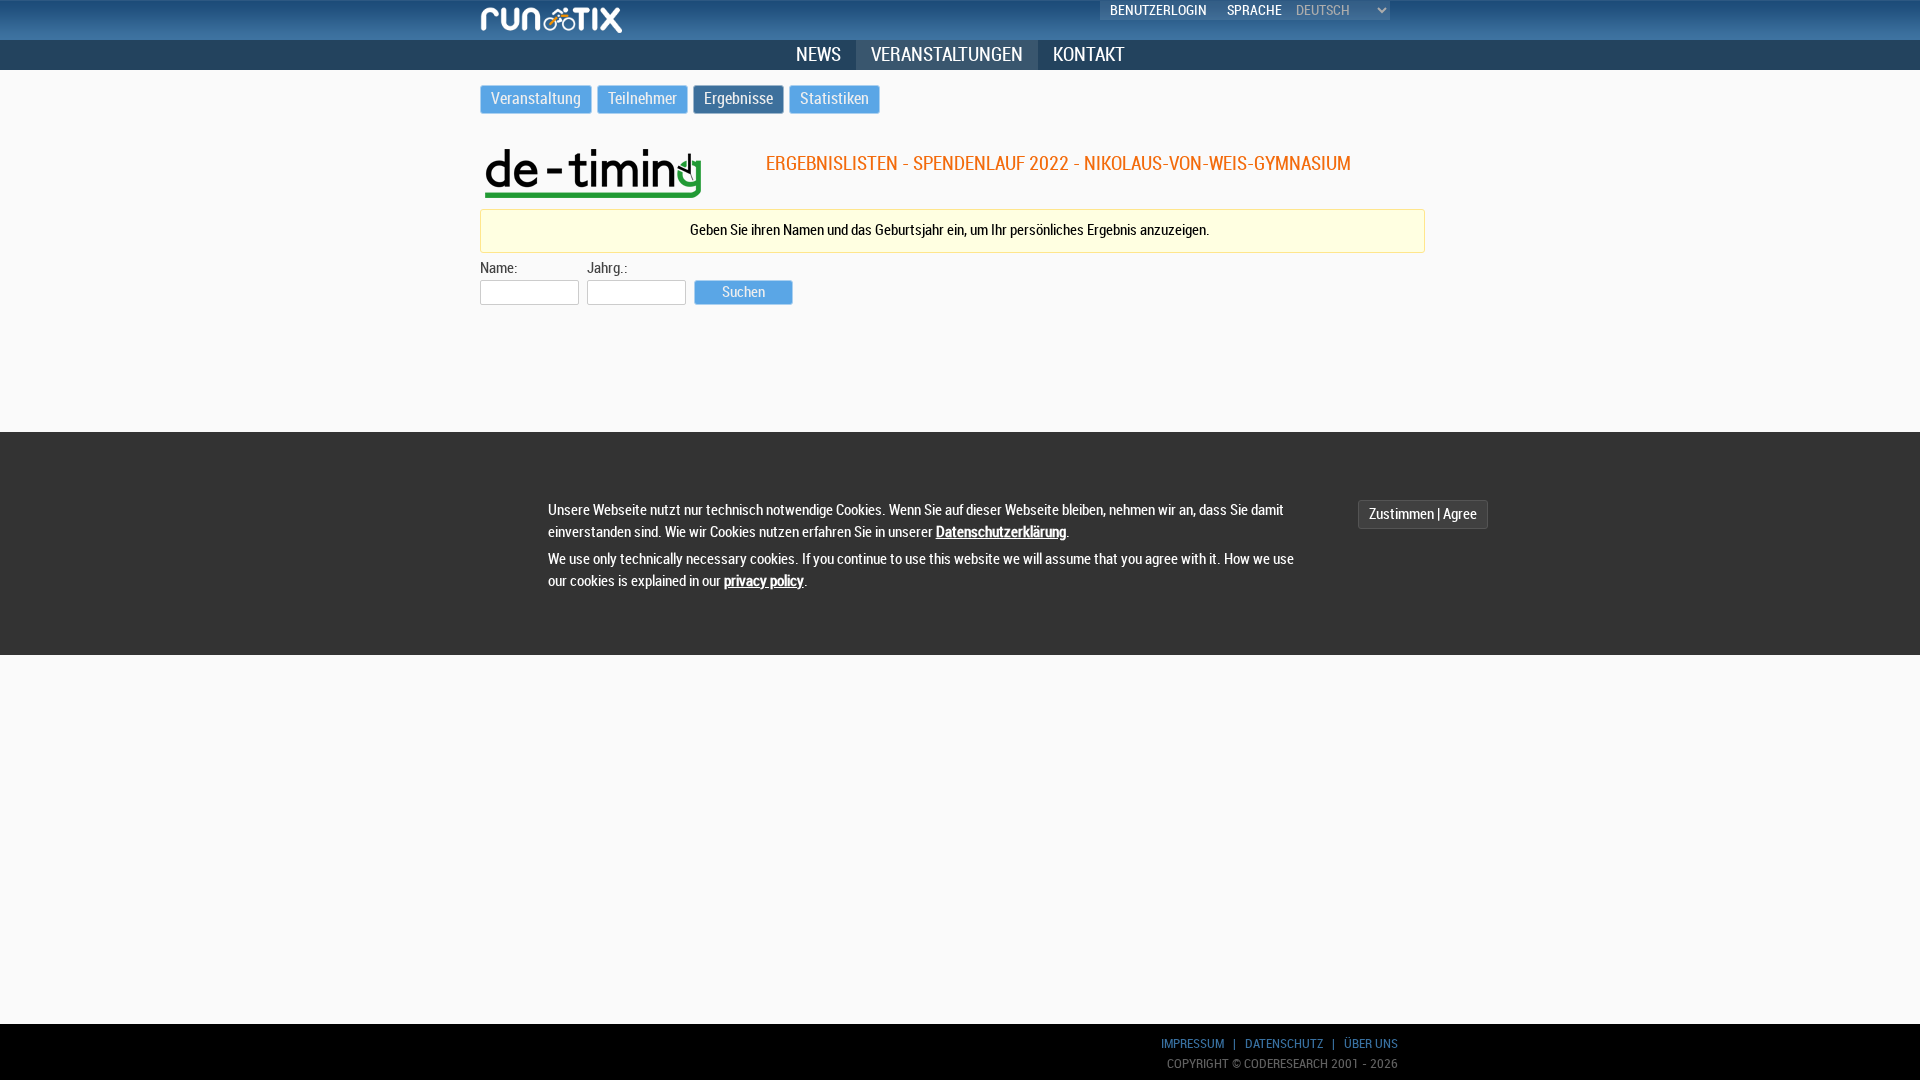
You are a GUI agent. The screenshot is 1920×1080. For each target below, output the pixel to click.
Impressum (1192, 1043)
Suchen (743, 292)
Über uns (1371, 1043)
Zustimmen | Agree (1423, 514)
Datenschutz (1284, 1043)
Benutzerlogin (1158, 10)
